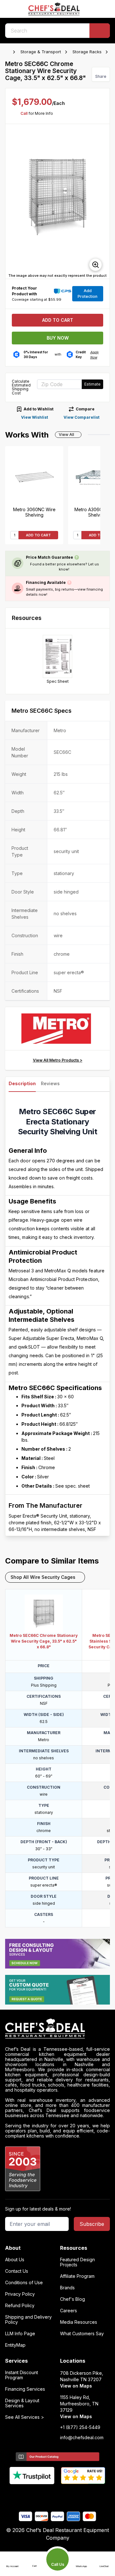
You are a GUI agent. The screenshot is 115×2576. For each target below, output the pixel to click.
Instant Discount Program (22, 2375)
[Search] (100, 31)
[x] (58, 2495)
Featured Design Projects (77, 2262)
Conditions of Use (24, 2283)
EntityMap (15, 2345)
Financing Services (25, 2389)
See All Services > (25, 2417)
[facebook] (33, 2495)
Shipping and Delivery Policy (28, 2320)
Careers (69, 2311)
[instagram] (83, 2495)
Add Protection (88, 294)
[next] (102, 202)
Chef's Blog (73, 2299)
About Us (15, 2260)
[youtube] (45, 2495)
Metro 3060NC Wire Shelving (34, 512)
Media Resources (79, 2322)
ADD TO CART (38, 535)
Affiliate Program (77, 2276)
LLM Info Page (20, 2334)
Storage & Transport (41, 52)
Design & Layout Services (22, 2403)
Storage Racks (87, 52)
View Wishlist (34, 417)
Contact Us (17, 2271)
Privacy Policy (20, 2294)
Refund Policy (20, 2306)
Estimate (92, 384)
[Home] (8, 52)
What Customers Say (82, 2334)
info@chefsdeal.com (82, 2438)
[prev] (13, 202)
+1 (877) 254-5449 (80, 2427)
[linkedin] (70, 2495)
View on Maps (76, 2386)
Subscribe (92, 2224)
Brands (67, 2288)
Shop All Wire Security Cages (43, 1577)
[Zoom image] (96, 265)
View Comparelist (81, 417)
